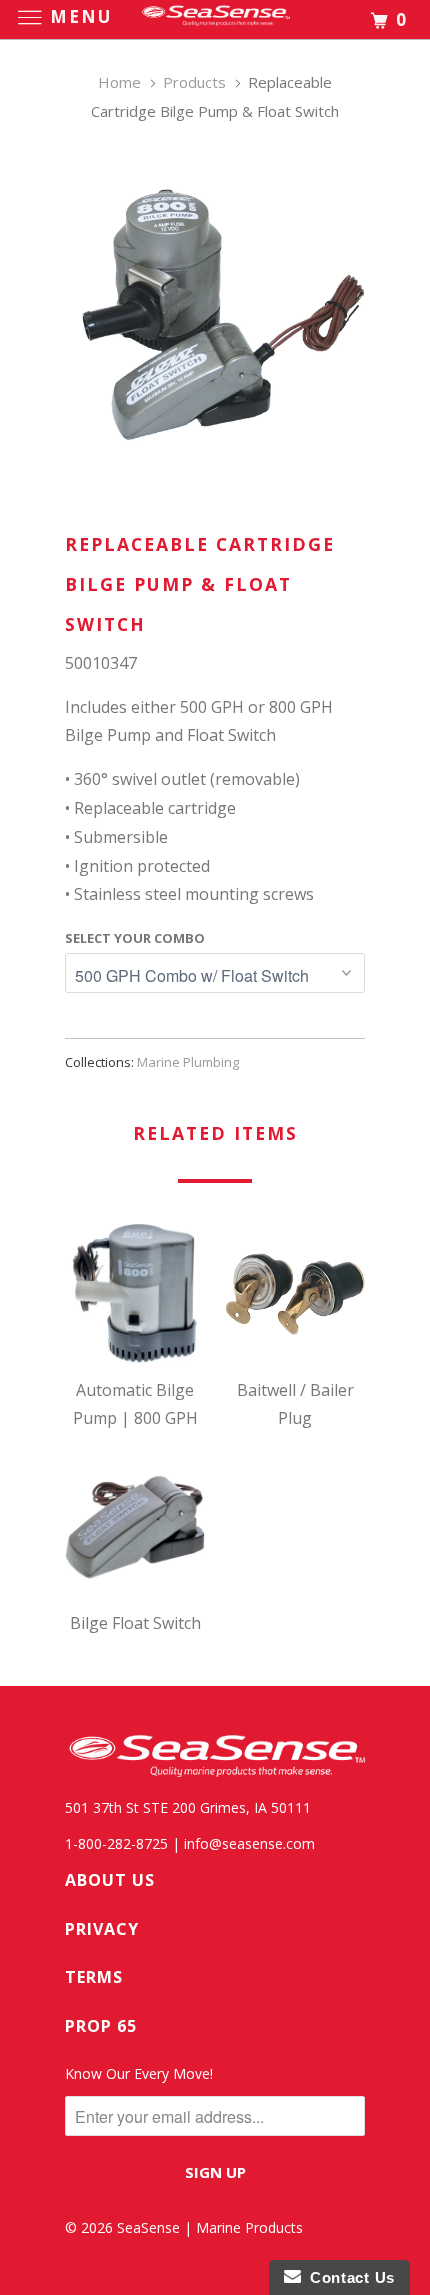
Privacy (102, 1929)
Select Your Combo (135, 938)
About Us (110, 1880)
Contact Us (348, 2277)
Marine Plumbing (188, 1062)
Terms (94, 1977)
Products (194, 82)
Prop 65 (101, 2026)
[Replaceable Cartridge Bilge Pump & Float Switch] (215, 313)
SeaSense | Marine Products (210, 2227)
